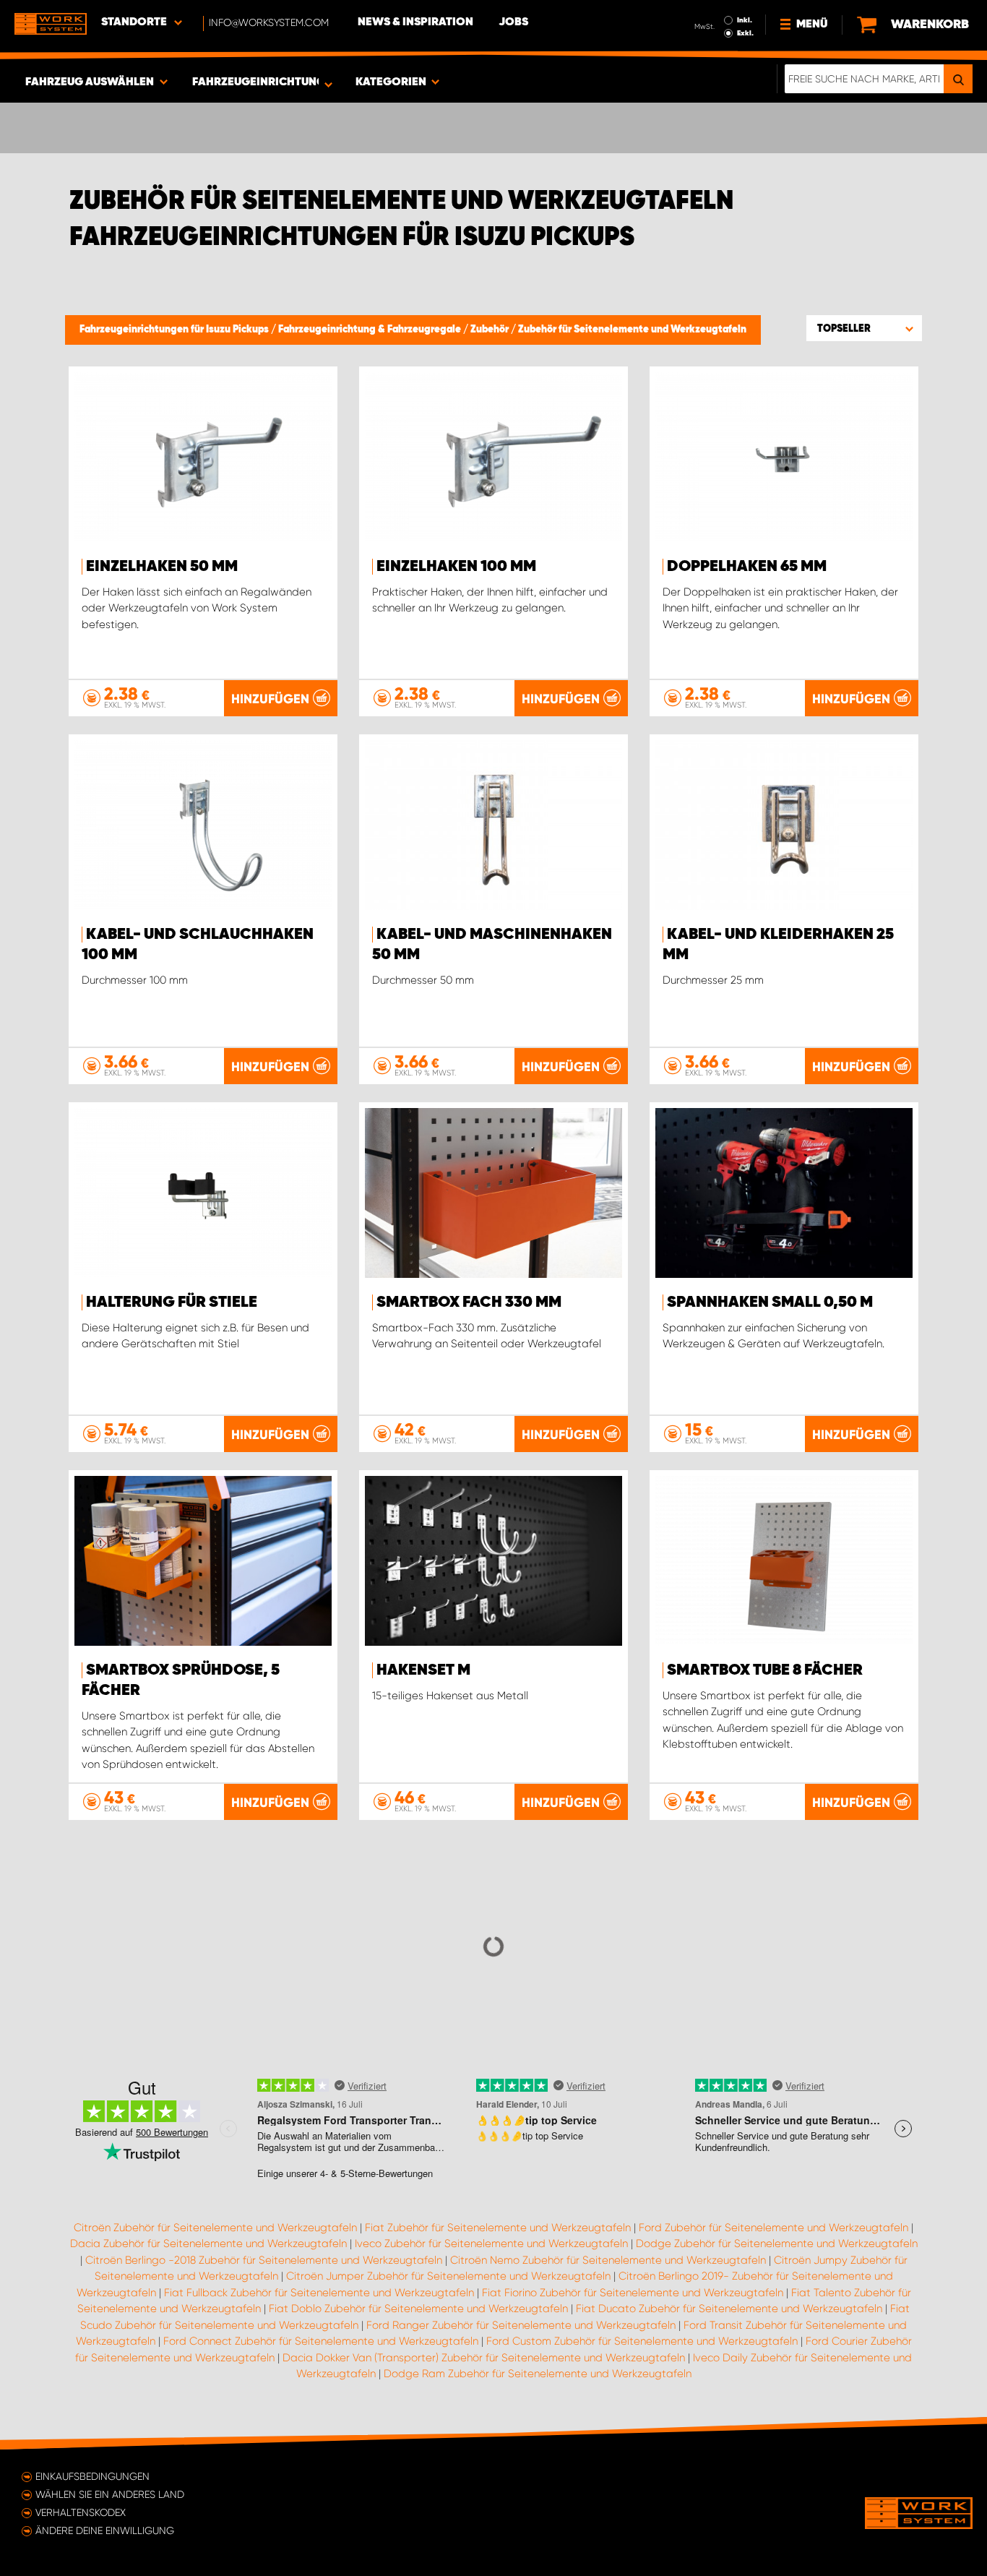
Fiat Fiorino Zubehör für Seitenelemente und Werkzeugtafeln (633, 2293)
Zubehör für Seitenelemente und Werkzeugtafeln (632, 330)
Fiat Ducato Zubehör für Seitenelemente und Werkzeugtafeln (729, 2309)
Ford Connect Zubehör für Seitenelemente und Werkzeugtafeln (321, 2341)
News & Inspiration (415, 22)
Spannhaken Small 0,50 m (770, 1302)
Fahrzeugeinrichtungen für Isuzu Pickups (175, 330)
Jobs (513, 22)
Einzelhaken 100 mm (456, 567)
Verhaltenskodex (81, 2512)
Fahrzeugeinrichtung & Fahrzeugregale (371, 330)
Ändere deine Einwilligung (105, 2530)
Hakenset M (423, 1670)
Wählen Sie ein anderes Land (110, 2494)
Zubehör (491, 330)
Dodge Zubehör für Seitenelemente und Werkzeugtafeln (777, 2244)
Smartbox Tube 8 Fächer (765, 1670)
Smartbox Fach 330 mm (469, 1302)
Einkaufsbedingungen (92, 2476)
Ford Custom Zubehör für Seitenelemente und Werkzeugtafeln (642, 2341)
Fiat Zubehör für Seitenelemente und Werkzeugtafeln (498, 2228)
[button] (864, 328)
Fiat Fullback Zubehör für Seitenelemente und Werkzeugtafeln (319, 2293)
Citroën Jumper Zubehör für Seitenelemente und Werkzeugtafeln (448, 2276)
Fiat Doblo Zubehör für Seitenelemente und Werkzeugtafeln (418, 2309)
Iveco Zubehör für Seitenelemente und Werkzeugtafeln (491, 2244)
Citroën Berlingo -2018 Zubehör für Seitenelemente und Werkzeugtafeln (264, 2260)
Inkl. (745, 20)
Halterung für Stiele (172, 1302)
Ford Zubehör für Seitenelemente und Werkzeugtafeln (773, 2228)
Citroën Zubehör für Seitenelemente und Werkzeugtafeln (215, 2228)
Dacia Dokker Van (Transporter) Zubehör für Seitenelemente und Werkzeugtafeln (484, 2358)
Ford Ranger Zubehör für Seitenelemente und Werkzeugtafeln (521, 2325)
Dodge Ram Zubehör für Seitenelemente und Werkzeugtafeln (538, 2374)
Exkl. (745, 33)
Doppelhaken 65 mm (747, 567)
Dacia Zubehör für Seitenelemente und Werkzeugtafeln (208, 2244)
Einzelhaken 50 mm (162, 567)
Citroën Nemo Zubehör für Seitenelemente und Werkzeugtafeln (608, 2260)
